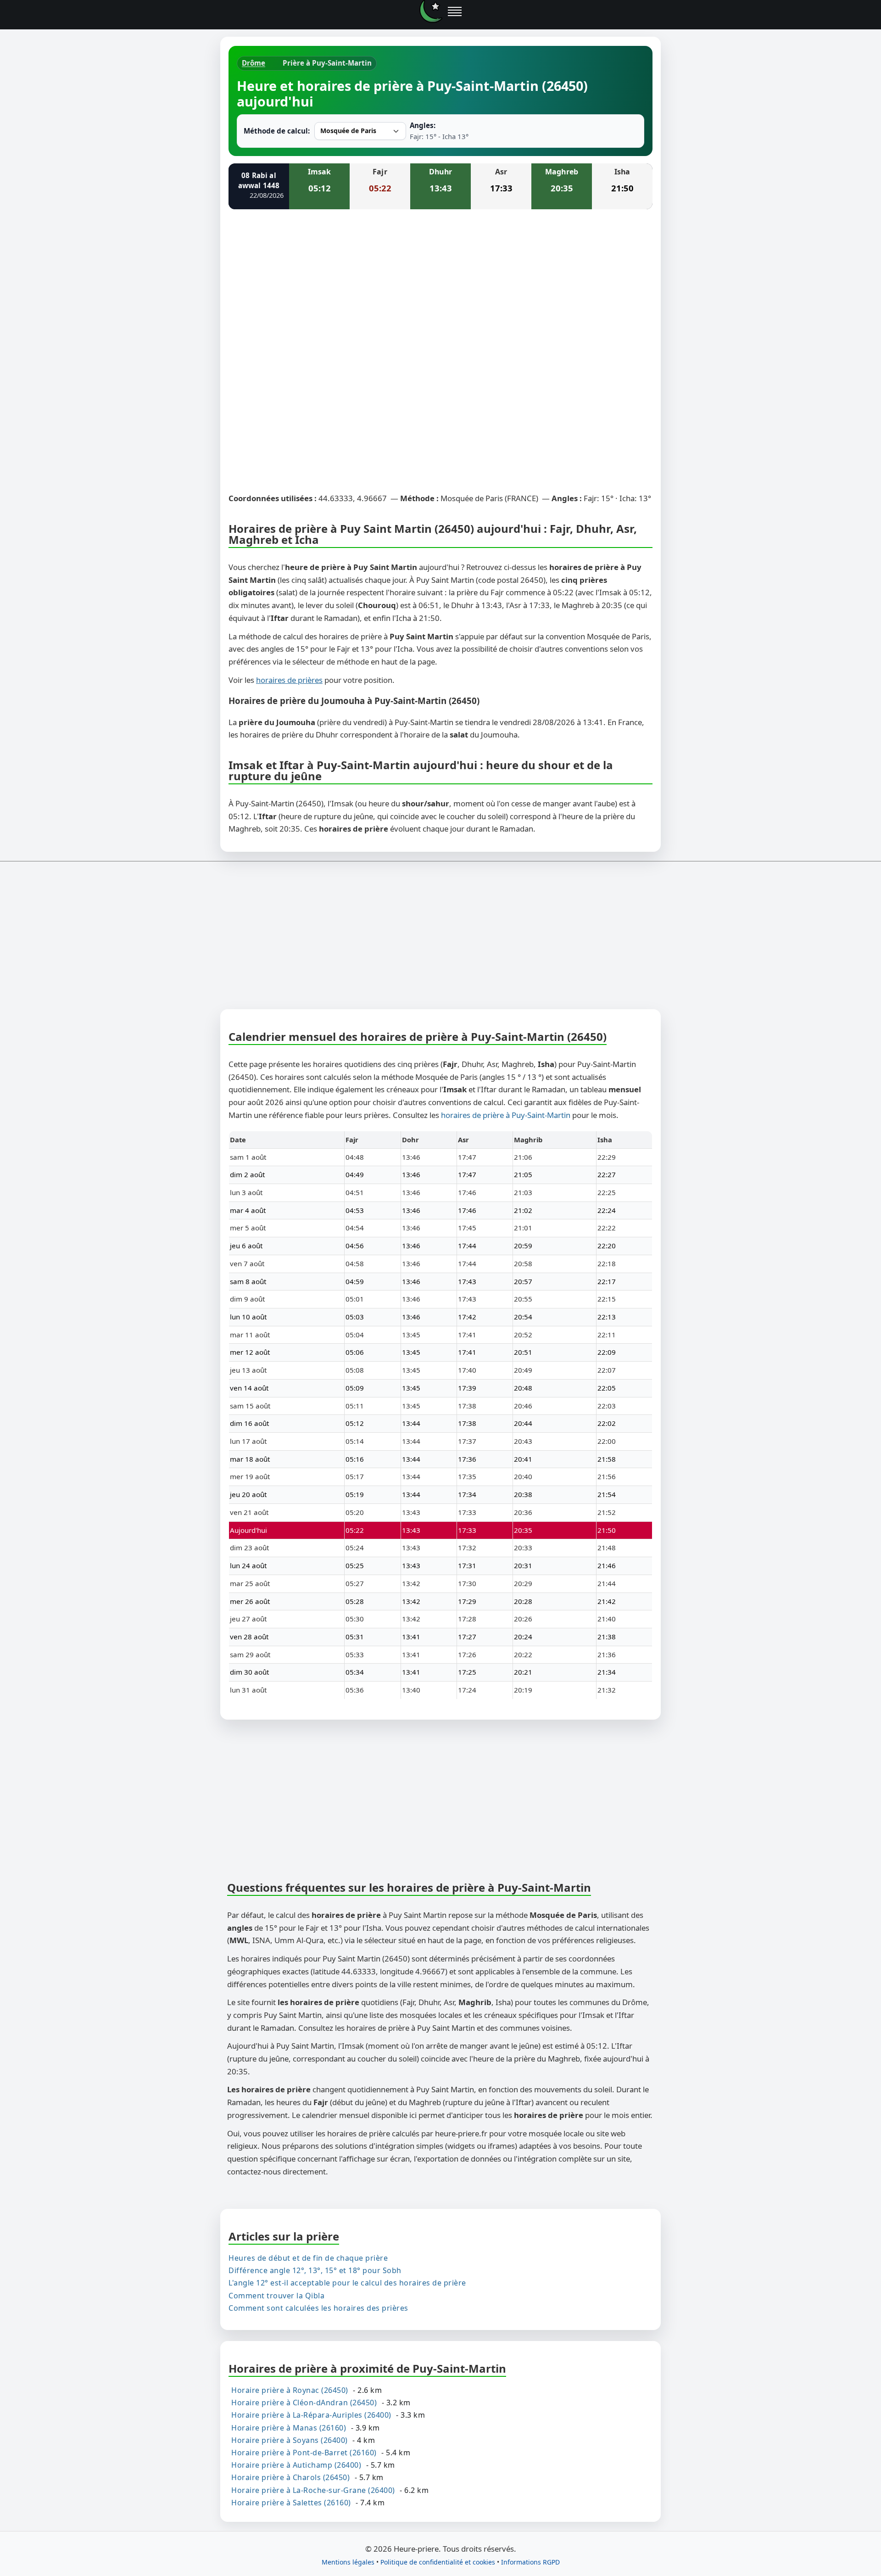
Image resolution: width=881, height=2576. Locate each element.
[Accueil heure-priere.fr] (431, 11)
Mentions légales (348, 2562)
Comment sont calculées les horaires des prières (318, 2308)
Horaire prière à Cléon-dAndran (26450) (304, 2403)
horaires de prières (289, 680)
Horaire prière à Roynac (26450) (290, 2390)
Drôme (254, 63)
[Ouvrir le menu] (455, 11)
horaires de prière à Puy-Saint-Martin (506, 1115)
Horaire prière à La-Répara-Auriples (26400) (311, 2415)
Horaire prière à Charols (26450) (290, 2477)
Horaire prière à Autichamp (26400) (296, 2465)
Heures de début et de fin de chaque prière (308, 2258)
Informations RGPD (530, 2562)
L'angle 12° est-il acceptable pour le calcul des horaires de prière (347, 2283)
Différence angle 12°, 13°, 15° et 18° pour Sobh (315, 2270)
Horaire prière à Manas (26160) (289, 2427)
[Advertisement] (440, 285)
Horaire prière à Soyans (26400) (290, 2440)
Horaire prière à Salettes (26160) (291, 2503)
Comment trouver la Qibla (276, 2295)
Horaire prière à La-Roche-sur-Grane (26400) (313, 2490)
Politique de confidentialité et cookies (438, 2562)
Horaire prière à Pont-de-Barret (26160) (304, 2453)
